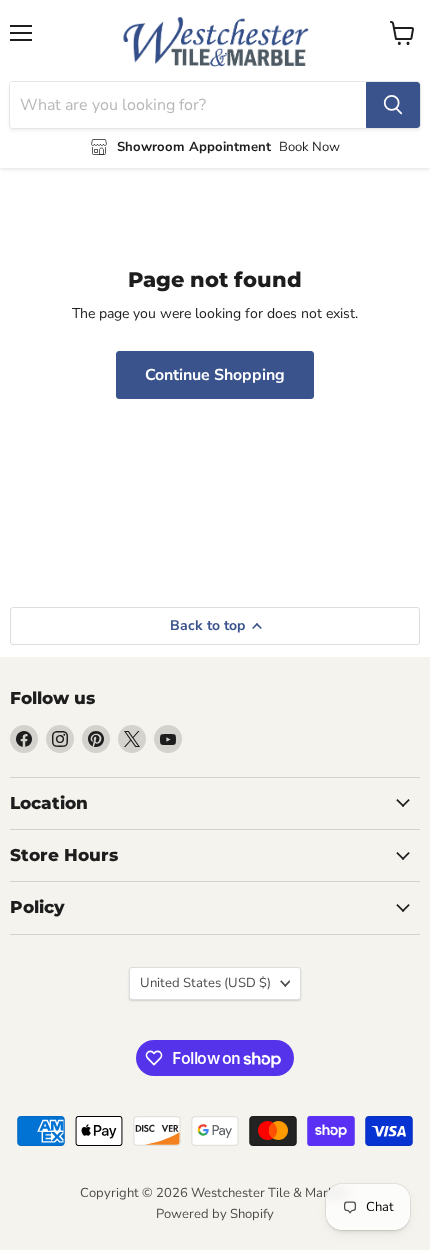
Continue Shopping (215, 375)
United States (205, 983)
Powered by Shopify (215, 1214)
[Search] (393, 105)
